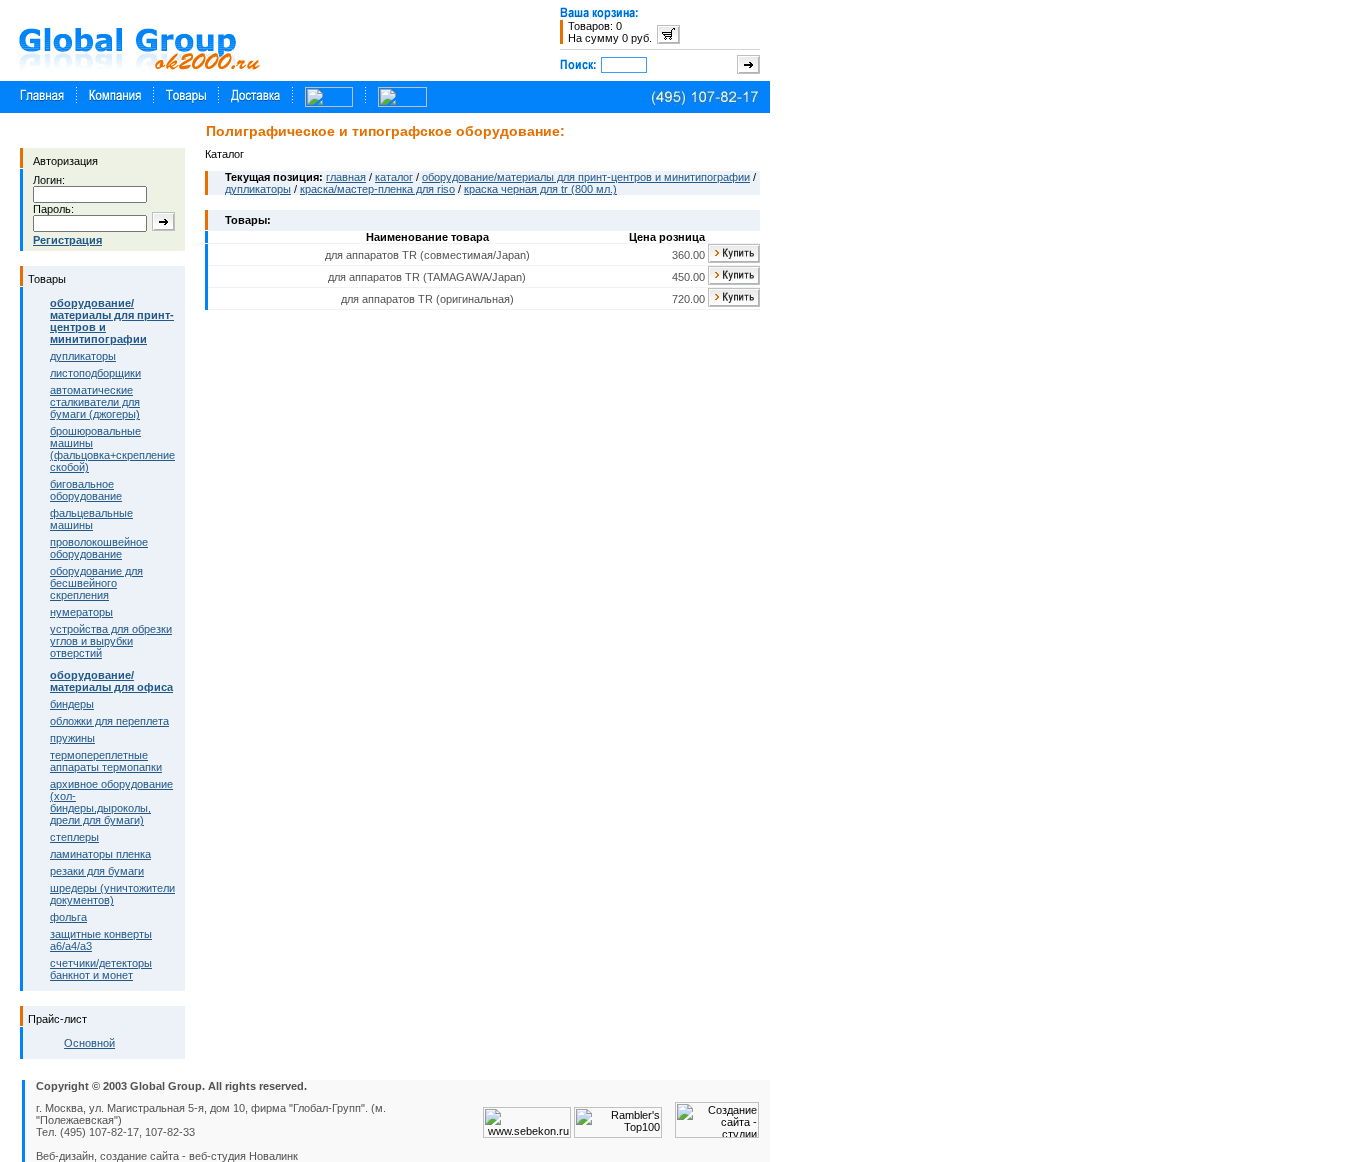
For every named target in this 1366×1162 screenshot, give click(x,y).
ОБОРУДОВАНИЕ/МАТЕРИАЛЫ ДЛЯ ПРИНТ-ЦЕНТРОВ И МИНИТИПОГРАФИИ (586, 177)
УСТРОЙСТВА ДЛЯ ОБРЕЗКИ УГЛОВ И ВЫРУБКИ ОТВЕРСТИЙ (111, 641)
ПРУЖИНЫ (72, 738)
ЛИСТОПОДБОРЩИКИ (95, 373)
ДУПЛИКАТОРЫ (83, 356)
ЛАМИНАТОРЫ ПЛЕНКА (100, 854)
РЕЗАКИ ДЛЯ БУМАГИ (97, 871)
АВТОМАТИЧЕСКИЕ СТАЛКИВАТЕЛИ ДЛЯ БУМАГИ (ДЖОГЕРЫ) (95, 402)
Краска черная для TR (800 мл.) (540, 189)
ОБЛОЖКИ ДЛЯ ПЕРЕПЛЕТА (109, 721)
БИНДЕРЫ (72, 704)
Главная (346, 177)
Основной (89, 1043)
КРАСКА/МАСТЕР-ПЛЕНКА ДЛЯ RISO (377, 189)
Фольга (68, 917)
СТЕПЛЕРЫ (74, 837)
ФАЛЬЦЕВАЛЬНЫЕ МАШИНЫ (91, 519)
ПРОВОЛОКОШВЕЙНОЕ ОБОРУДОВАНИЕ (99, 548)
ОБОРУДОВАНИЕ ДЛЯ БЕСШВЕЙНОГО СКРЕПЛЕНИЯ (96, 583)
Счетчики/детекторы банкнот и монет (101, 969)
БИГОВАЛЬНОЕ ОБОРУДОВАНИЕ (86, 490)
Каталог (394, 177)
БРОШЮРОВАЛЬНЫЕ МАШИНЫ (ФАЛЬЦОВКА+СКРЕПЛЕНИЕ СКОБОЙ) (112, 449)
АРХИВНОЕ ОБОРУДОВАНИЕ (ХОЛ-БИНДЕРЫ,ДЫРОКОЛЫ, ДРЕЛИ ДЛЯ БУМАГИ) (111, 802)
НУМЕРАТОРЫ (81, 612)
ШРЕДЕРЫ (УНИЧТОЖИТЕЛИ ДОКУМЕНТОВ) (112, 894)
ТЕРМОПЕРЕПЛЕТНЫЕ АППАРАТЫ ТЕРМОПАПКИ (106, 761)
